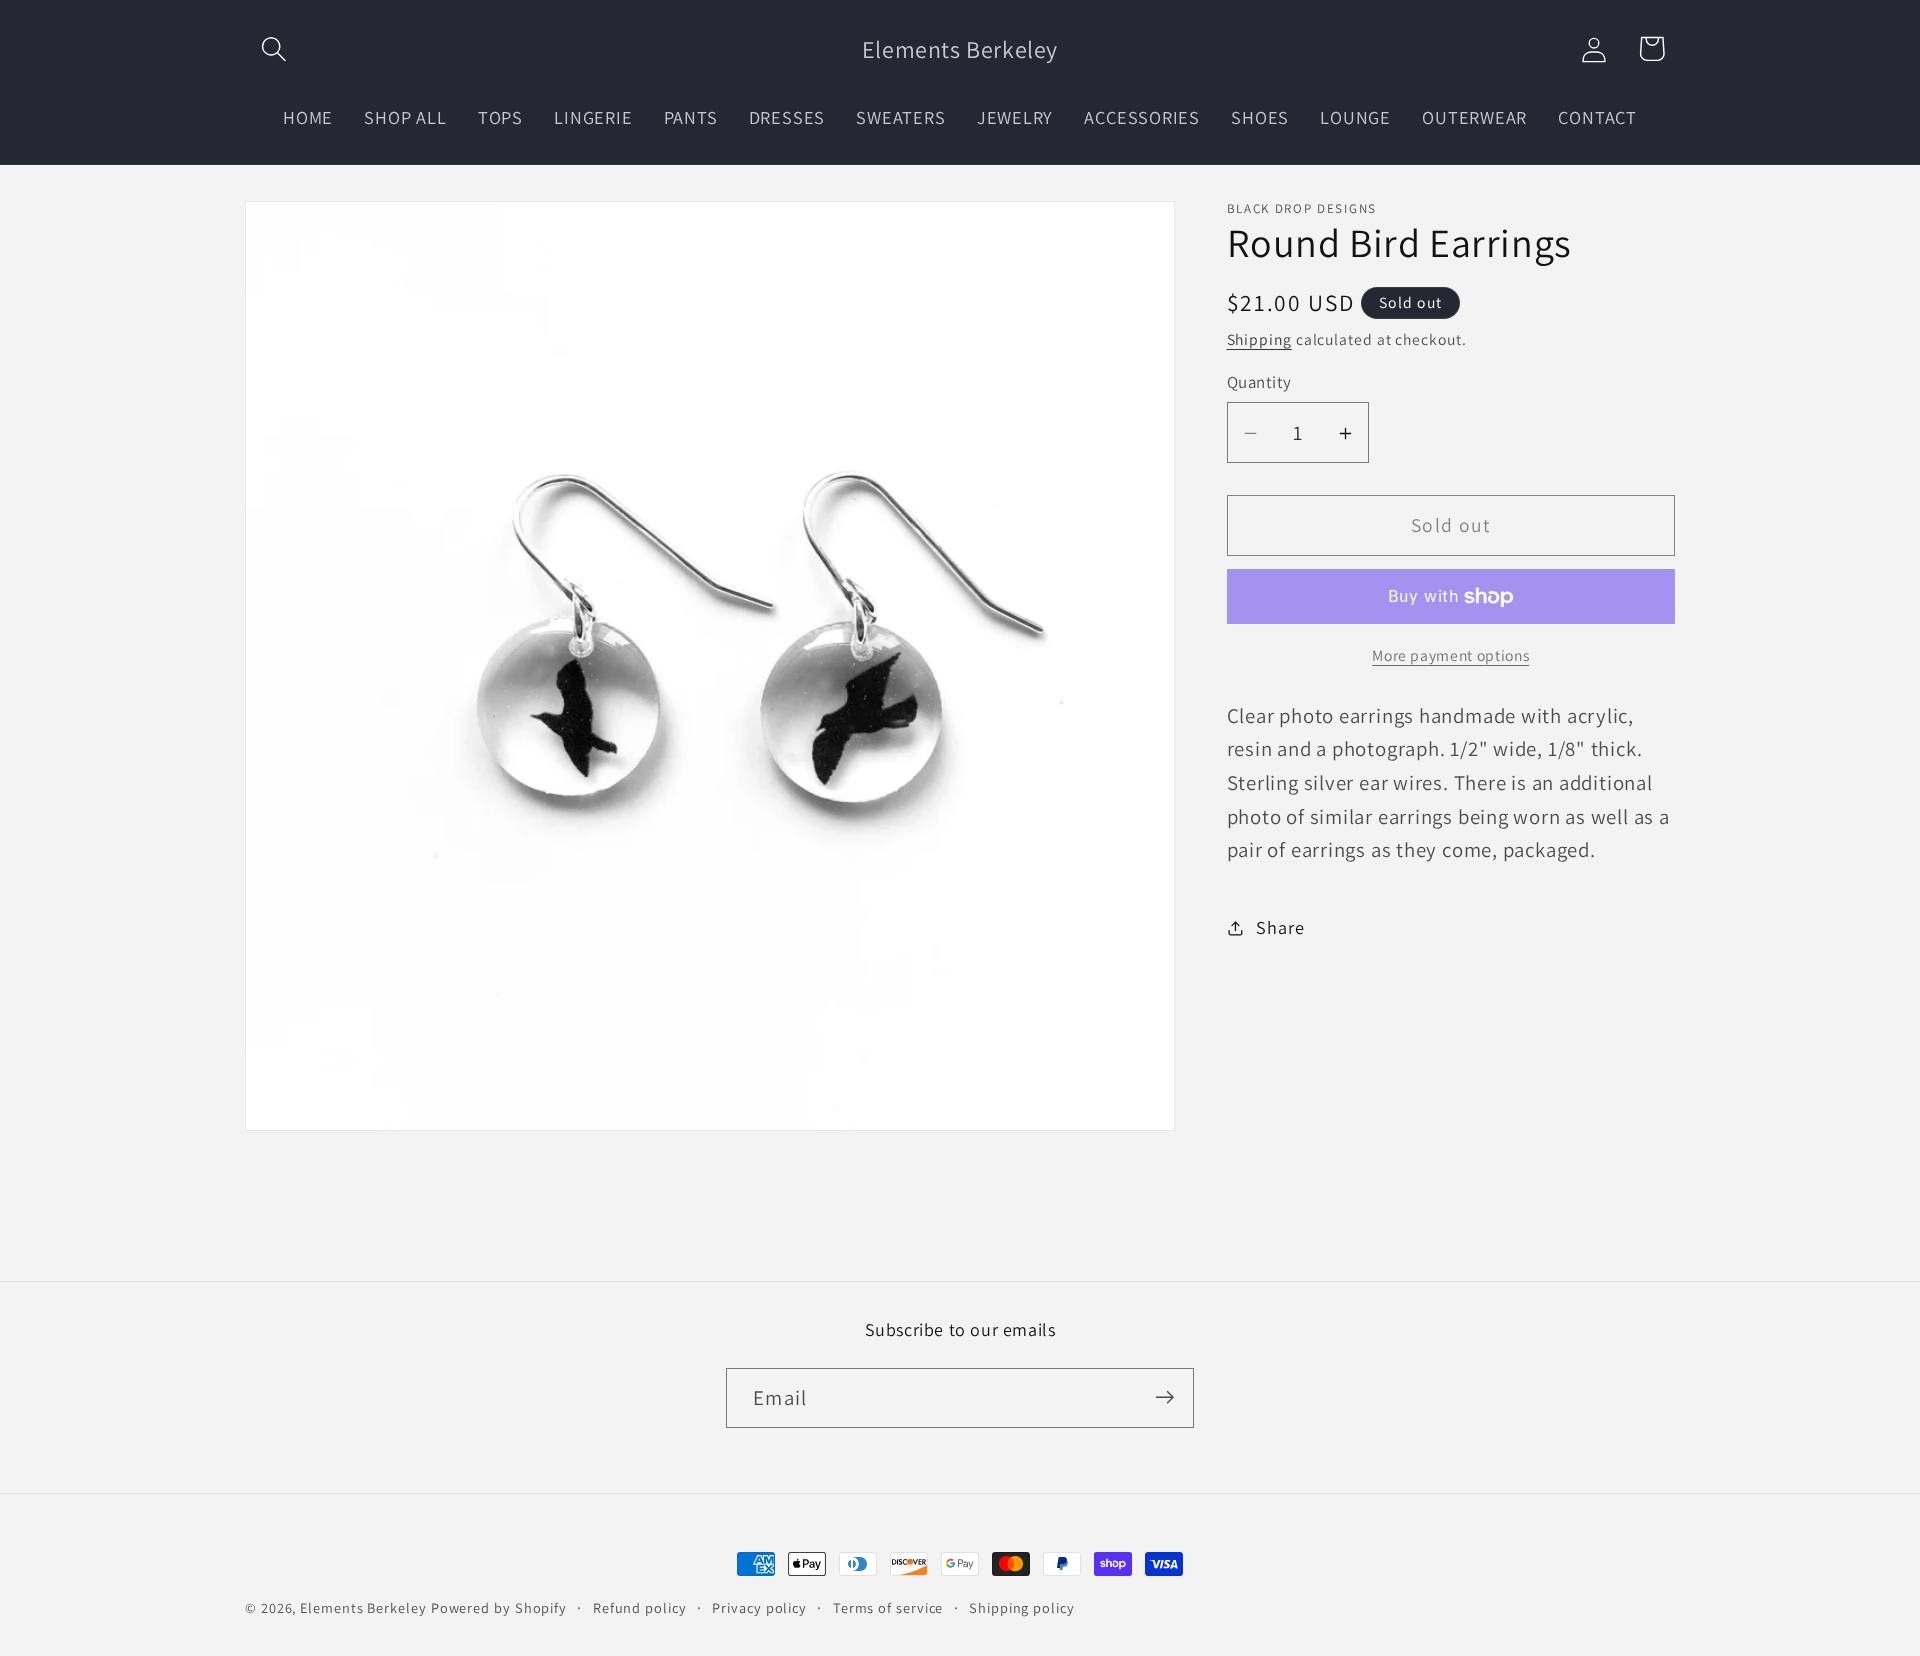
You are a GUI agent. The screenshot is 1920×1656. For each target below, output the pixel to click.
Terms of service (888, 1607)
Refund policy (640, 1607)
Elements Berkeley (363, 1607)
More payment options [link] (1450, 655)
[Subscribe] (1164, 1397)
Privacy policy (759, 1607)
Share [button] (1280, 928)
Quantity (1259, 383)
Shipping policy (1022, 1607)
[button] (273, 48)
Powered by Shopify (499, 1607)
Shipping (1259, 339)
